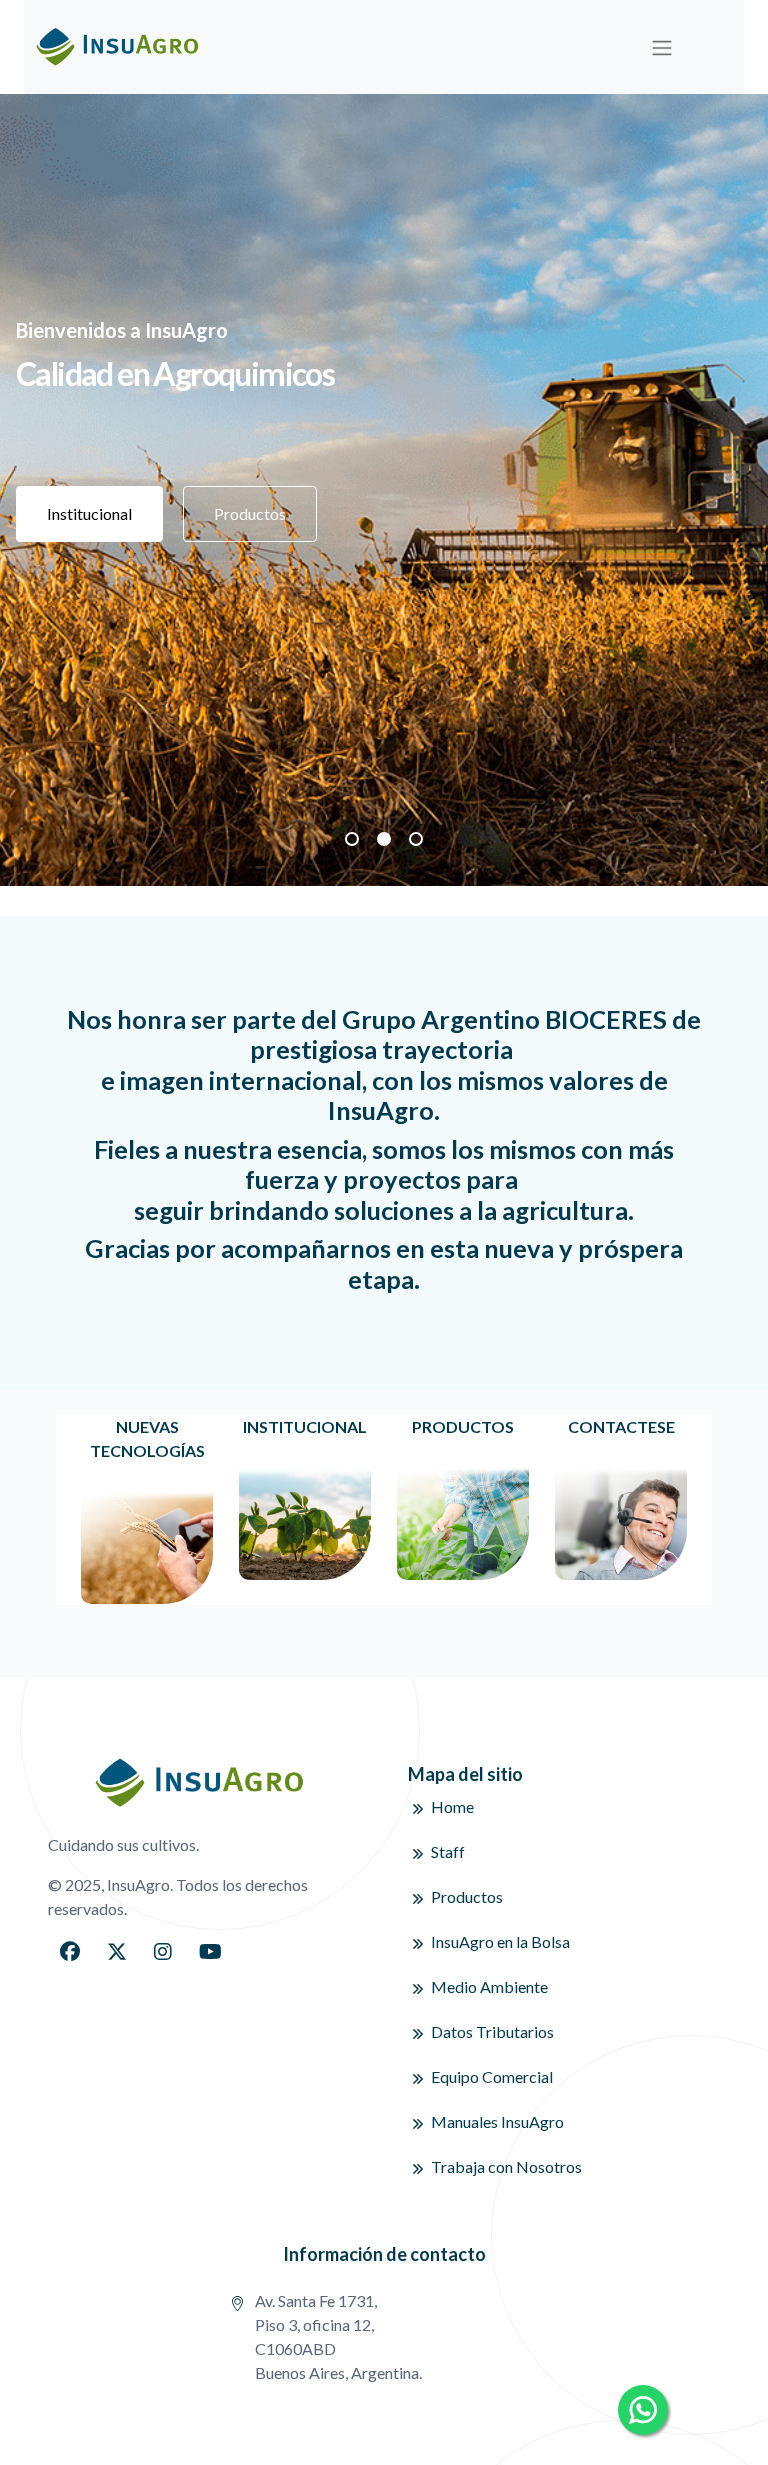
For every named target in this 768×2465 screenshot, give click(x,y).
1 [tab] (352, 839)
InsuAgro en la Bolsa (500, 1941)
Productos (250, 513)
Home (452, 1806)
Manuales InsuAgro (497, 2121)
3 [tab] (416, 839)
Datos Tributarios (492, 2031)
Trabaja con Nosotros (506, 2166)
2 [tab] (384, 839)
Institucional (89, 513)
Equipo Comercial (492, 2076)
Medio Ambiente (489, 1986)
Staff (448, 1851)
